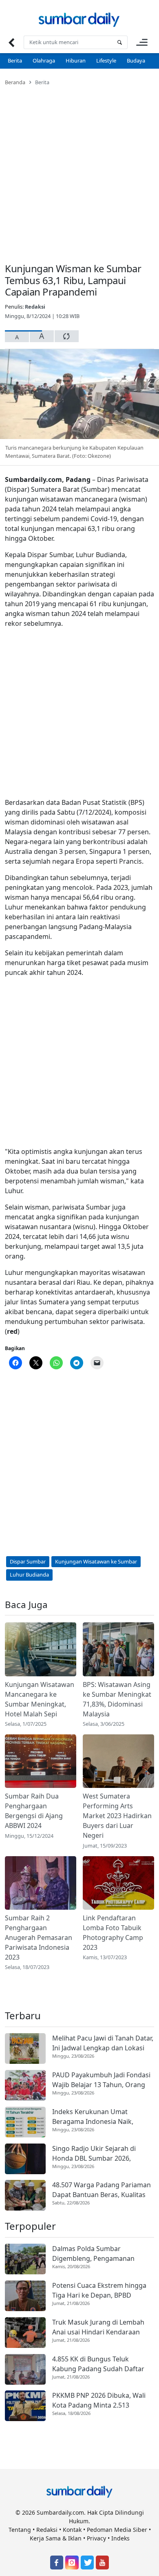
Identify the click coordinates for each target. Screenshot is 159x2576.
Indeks (120, 2538)
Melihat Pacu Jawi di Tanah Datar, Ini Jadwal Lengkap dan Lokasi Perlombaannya (103, 2043)
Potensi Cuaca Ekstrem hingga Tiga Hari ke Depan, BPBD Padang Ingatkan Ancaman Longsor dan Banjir (99, 2290)
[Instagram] (72, 2563)
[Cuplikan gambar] (41, 1649)
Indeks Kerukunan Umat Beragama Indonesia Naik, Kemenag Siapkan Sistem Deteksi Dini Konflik (93, 2117)
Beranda (15, 82)
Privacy (96, 2538)
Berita (15, 60)
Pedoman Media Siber (117, 2530)
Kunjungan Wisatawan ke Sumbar (96, 1561)
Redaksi (35, 307)
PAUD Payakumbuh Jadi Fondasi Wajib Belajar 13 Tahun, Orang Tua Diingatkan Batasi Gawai (101, 2080)
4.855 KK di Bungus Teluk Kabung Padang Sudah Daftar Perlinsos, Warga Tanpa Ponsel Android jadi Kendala (100, 2364)
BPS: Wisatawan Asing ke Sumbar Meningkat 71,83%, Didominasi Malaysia (117, 1699)
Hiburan (76, 60)
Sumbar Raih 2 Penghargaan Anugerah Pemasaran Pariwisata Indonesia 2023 (39, 1938)
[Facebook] (57, 2563)
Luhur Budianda (29, 1575)
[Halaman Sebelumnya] (11, 42)
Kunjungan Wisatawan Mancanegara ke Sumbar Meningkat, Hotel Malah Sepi (40, 1699)
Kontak (72, 2530)
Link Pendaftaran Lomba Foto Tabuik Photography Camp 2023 (113, 1933)
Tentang (20, 2530)
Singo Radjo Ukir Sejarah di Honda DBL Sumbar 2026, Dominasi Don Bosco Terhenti (98, 2154)
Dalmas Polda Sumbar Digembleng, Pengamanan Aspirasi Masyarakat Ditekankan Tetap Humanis (102, 2254)
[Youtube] (102, 2563)
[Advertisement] (79, 169)
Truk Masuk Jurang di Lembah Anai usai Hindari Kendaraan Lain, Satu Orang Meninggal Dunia (98, 2327)
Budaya (136, 60)
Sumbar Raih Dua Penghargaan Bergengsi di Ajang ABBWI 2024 (34, 1811)
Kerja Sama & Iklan (56, 2538)
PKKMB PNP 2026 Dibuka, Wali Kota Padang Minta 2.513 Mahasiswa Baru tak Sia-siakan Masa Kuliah (100, 2400)
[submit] (119, 42)
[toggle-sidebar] (142, 42)
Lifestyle (106, 60)
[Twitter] (87, 2563)
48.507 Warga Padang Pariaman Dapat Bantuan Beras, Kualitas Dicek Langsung (102, 2190)
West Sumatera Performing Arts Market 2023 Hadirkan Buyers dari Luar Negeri (117, 1816)
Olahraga (44, 60)
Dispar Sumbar (28, 1561)
